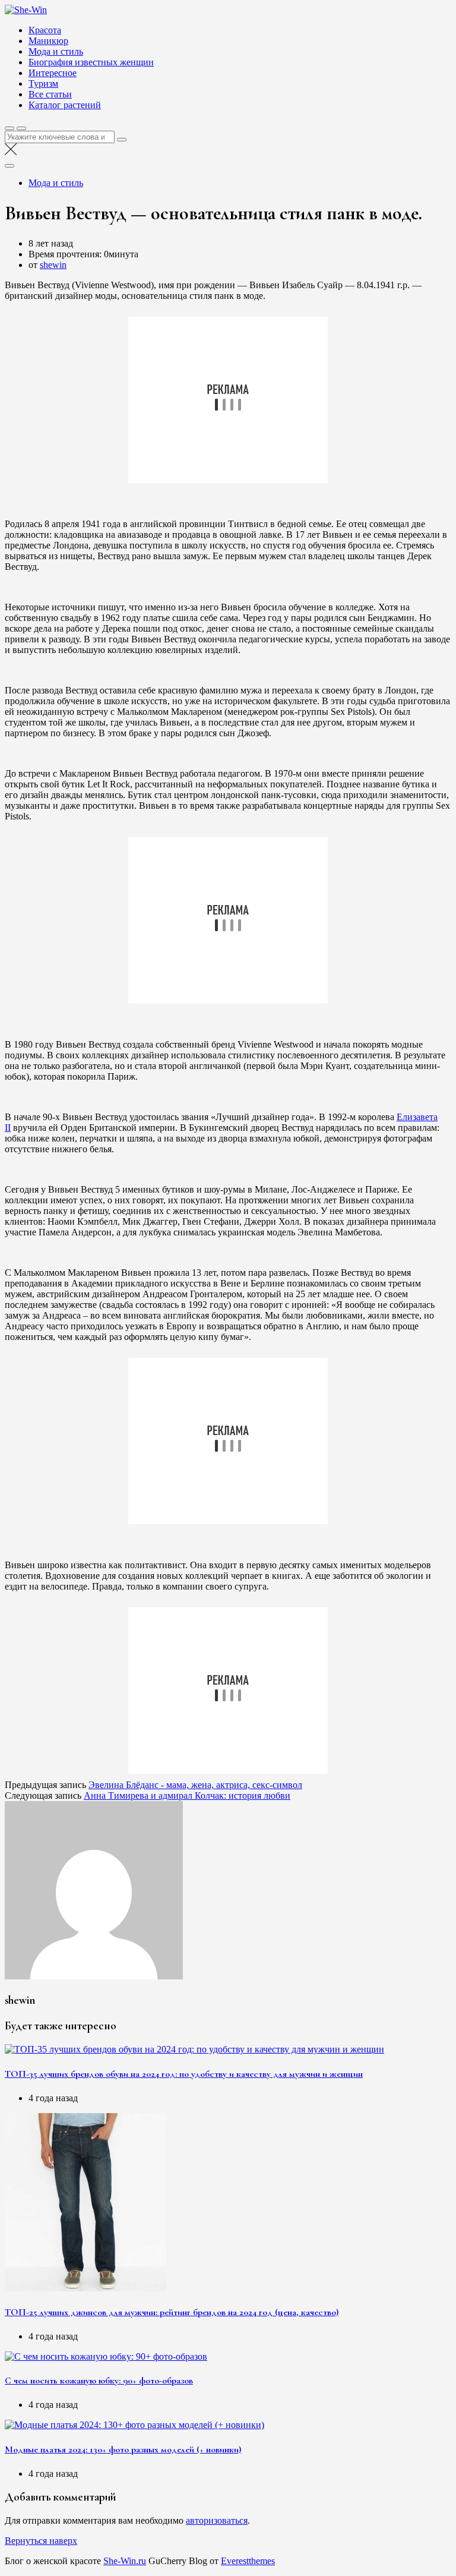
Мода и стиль (56, 51)
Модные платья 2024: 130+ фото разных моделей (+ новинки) (123, 2449)
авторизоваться (217, 2520)
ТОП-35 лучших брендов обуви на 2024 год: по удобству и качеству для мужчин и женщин (184, 2074)
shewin (53, 265)
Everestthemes (248, 2561)
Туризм (43, 83)
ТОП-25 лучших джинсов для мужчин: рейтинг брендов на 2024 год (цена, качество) (172, 2312)
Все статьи (50, 94)
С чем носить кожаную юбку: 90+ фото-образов (99, 2380)
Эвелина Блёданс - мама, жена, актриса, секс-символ (195, 1785)
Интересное (53, 73)
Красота (45, 30)
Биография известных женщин (91, 62)
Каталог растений (65, 105)
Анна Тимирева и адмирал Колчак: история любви (187, 1795)
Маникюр (48, 41)
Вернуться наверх (41, 2541)
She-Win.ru (125, 2561)
